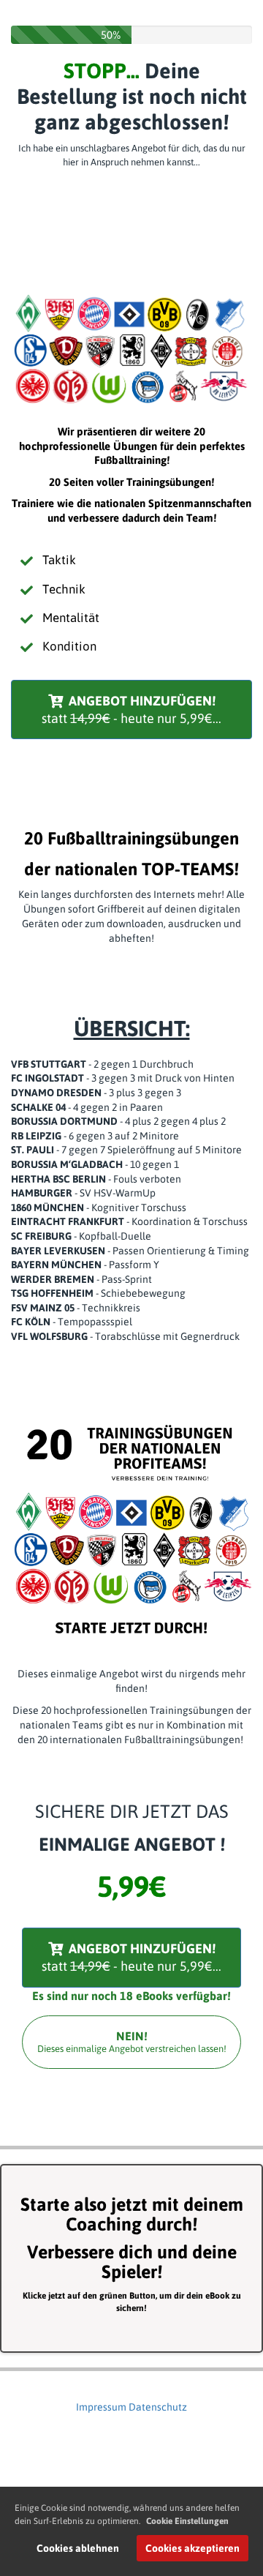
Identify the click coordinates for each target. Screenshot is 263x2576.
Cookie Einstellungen (187, 2521)
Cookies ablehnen (78, 2548)
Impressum (101, 2407)
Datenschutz (158, 2407)
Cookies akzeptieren (193, 2548)
